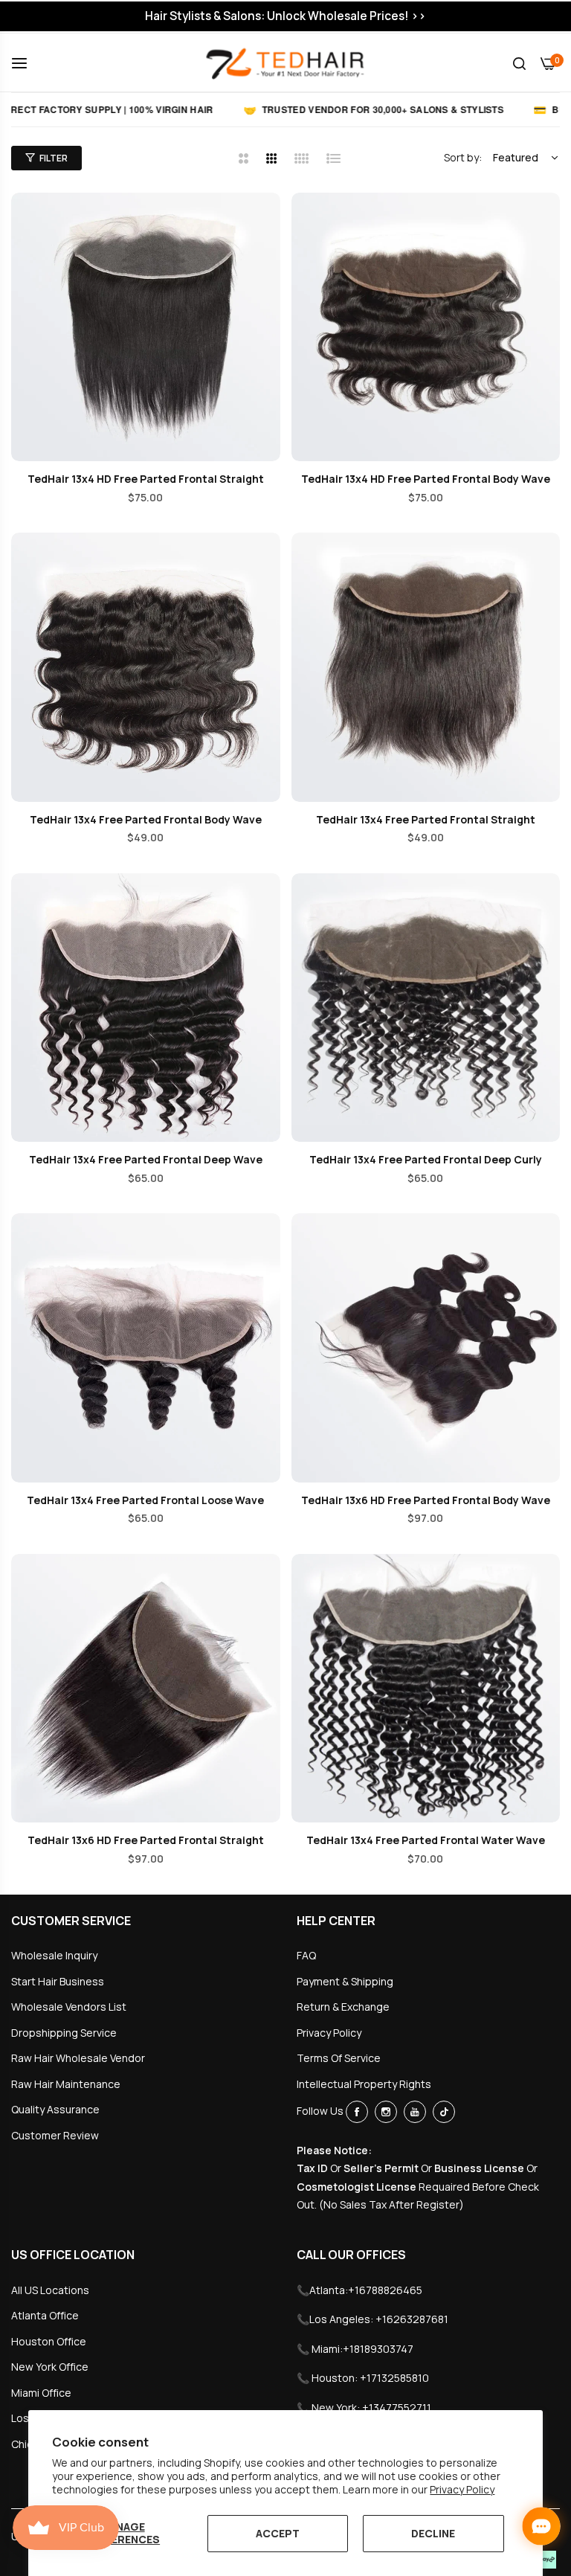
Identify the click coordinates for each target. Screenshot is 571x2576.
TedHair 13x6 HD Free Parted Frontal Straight (146, 1840)
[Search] (519, 63)
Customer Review (55, 2135)
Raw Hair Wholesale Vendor (78, 2058)
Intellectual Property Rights (364, 2084)
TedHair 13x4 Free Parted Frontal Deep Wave (146, 1160)
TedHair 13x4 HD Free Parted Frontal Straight (146, 479)
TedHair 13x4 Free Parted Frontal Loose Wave (145, 1500)
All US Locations (50, 2290)
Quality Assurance (55, 2109)
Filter (54, 158)
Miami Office (41, 2393)
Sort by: (463, 157)
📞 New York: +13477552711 (364, 2408)
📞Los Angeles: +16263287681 (372, 2319)
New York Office (50, 2367)
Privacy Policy (462, 2489)
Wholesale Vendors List (69, 2007)
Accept (278, 2533)
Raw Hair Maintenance (66, 2084)
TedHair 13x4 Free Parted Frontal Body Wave (146, 820)
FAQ (306, 1955)
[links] (359, 2112)
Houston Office (49, 2341)
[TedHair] (285, 62)
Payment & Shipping (345, 1981)
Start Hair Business (58, 1981)
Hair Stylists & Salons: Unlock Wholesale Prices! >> (285, 16)
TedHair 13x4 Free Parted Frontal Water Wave (426, 1840)
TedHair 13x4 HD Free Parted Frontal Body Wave (426, 479)
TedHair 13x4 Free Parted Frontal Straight (426, 820)
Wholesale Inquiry (54, 1955)
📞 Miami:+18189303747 (355, 2349)
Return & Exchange (343, 2007)
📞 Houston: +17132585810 (363, 2378)
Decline (433, 2533)
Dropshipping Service (64, 2033)
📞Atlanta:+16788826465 (359, 2290)
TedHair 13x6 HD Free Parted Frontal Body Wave (426, 1500)
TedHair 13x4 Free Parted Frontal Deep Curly (426, 1160)
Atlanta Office (45, 2315)
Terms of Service (339, 2058)
